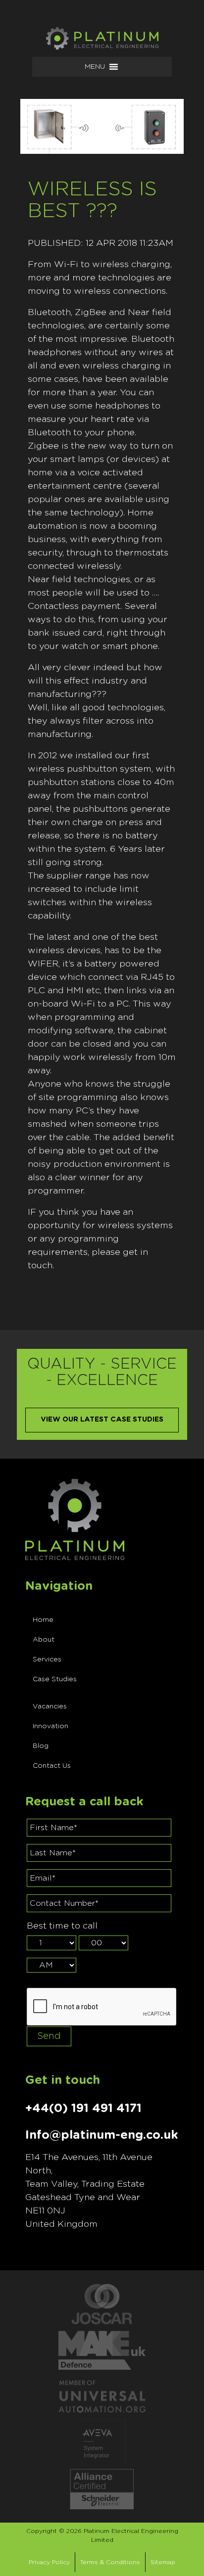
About (44, 1640)
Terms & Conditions (110, 2562)
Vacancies (50, 1706)
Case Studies (55, 1679)
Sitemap (163, 2562)
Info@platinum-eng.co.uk (102, 2135)
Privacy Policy (49, 2562)
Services (47, 1659)
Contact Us (52, 1766)
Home (43, 1620)
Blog (41, 1746)
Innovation (51, 1726)
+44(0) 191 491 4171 (83, 2109)
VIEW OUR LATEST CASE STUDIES (102, 1420)
